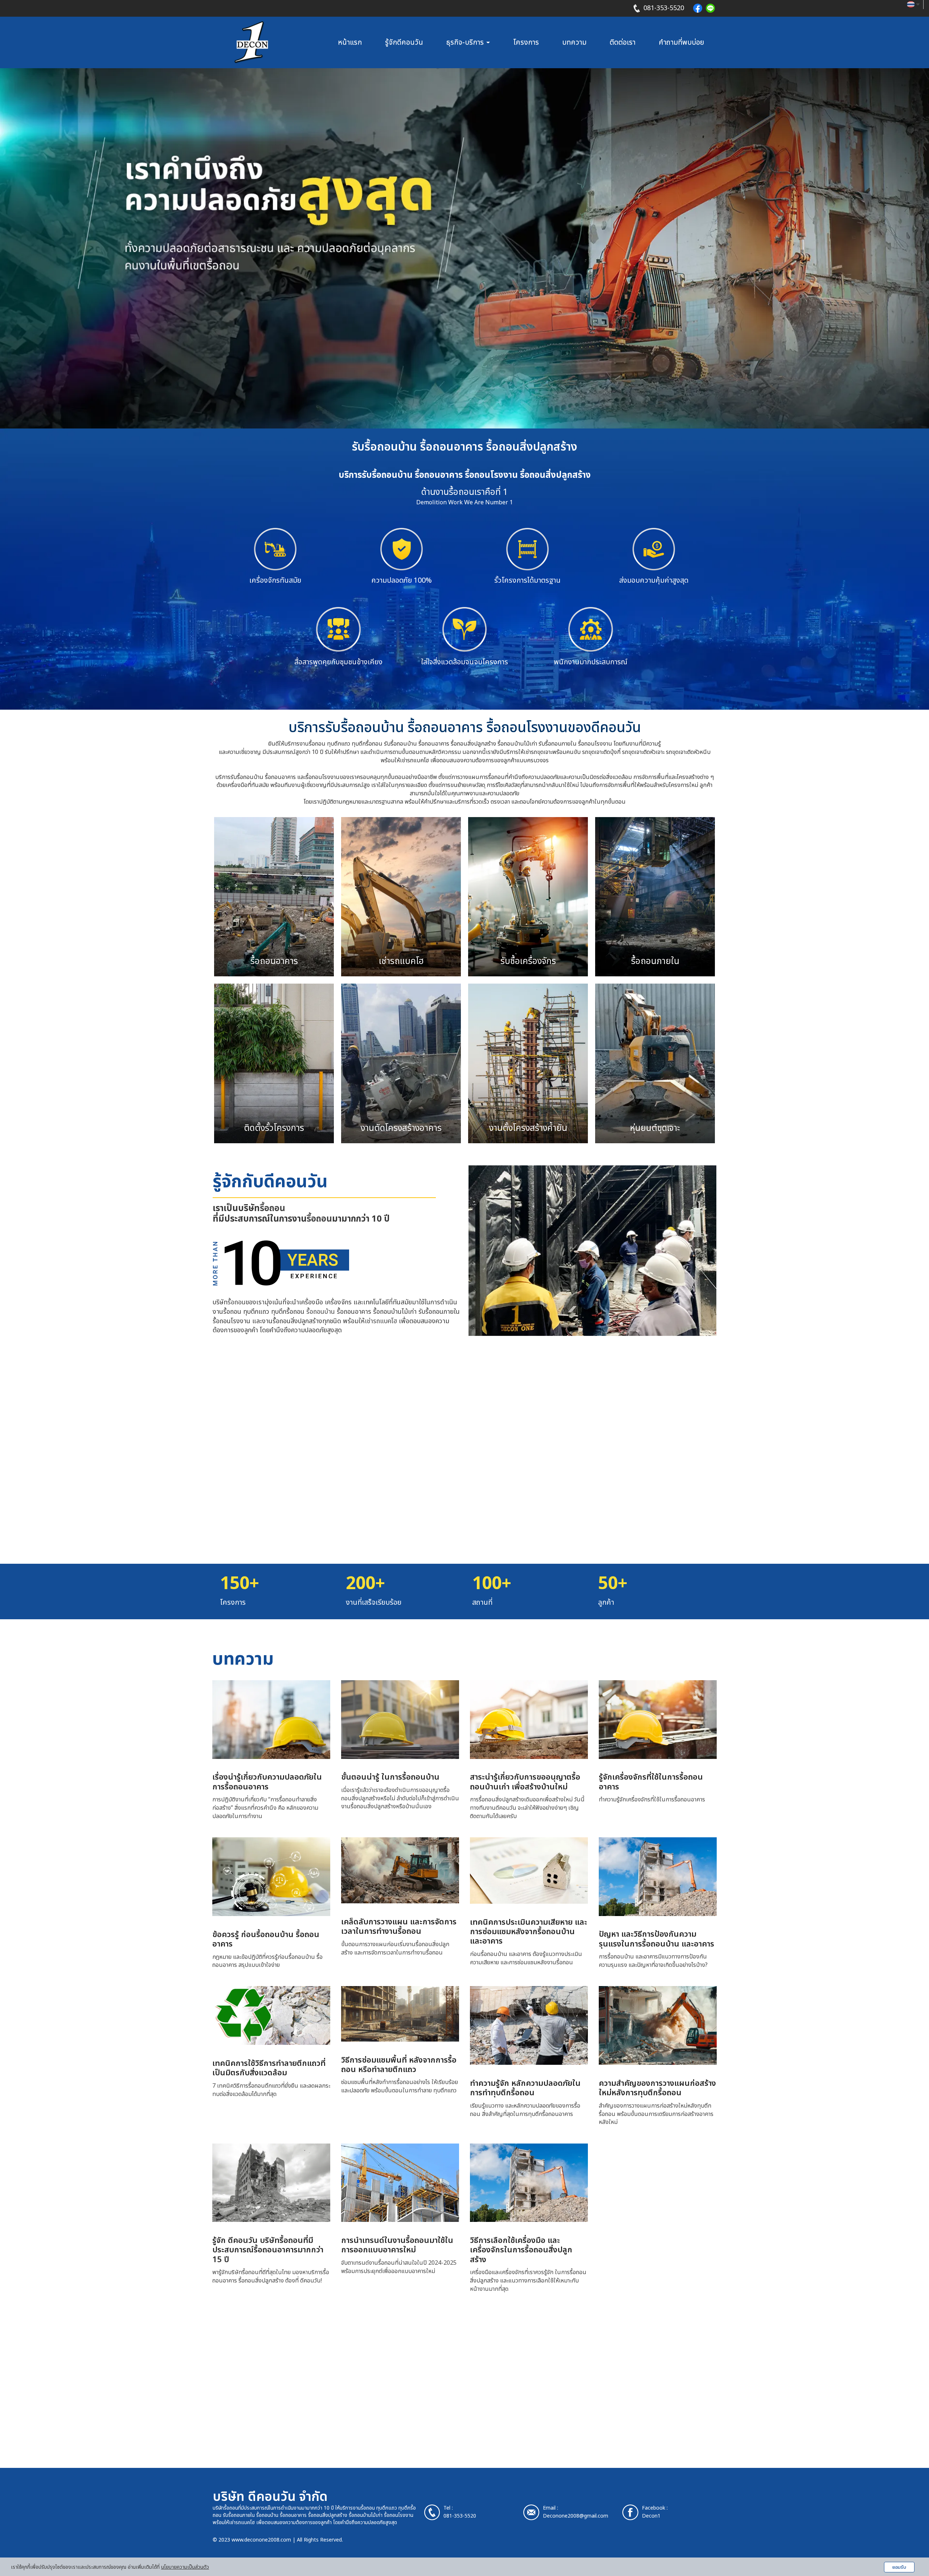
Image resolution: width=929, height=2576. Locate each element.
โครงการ (526, 42)
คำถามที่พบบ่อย (681, 42)
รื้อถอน (273, 1209)
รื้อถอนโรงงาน (399, 2515)
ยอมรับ (899, 2567)
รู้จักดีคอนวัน (404, 42)
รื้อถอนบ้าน (321, 1312)
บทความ (574, 42)
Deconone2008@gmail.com (576, 2516)
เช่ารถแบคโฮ (381, 1321)
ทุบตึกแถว (387, 2508)
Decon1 (651, 2516)
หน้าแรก (350, 42)
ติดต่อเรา (623, 42)
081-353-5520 (664, 8)
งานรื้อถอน (364, 2508)
